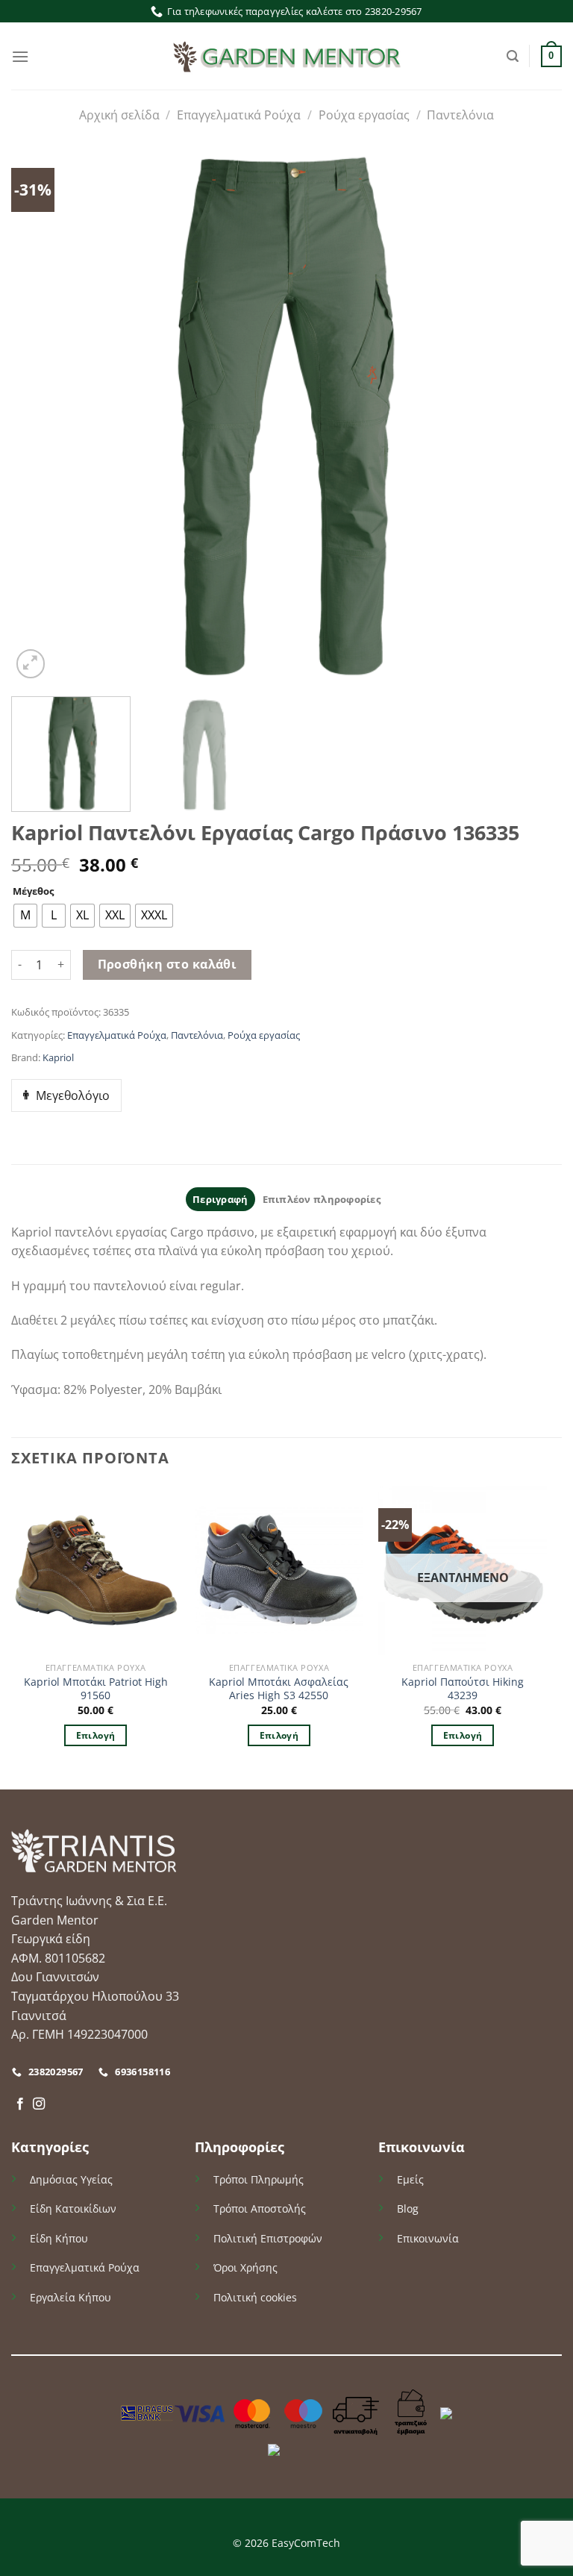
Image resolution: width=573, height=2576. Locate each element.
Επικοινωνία (428, 2238)
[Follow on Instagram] (39, 2104)
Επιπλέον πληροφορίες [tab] (322, 1199)
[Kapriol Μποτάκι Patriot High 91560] (95, 1570)
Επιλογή (95, 1735)
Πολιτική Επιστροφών (268, 2238)
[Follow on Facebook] (20, 2104)
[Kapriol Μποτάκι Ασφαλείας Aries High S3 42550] (279, 1570)
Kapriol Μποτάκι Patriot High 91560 (96, 1689)
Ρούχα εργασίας (364, 115)
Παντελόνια (460, 115)
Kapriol (58, 1057)
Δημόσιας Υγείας (71, 2179)
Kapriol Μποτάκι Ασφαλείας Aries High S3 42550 (279, 1689)
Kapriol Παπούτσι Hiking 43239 (463, 1689)
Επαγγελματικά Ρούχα (239, 115)
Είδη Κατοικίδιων (73, 2208)
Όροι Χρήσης (245, 2267)
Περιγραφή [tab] (220, 1199)
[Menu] (20, 56)
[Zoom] (31, 664)
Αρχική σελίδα (119, 115)
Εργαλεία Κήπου (71, 2297)
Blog (408, 2208)
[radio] (25, 916)
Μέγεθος (33, 892)
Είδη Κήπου (59, 2238)
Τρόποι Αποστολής (260, 2208)
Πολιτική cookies (255, 2297)
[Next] (518, 414)
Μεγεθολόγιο (73, 1095)
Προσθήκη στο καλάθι (167, 964)
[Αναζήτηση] (513, 56)
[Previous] (40, 414)
